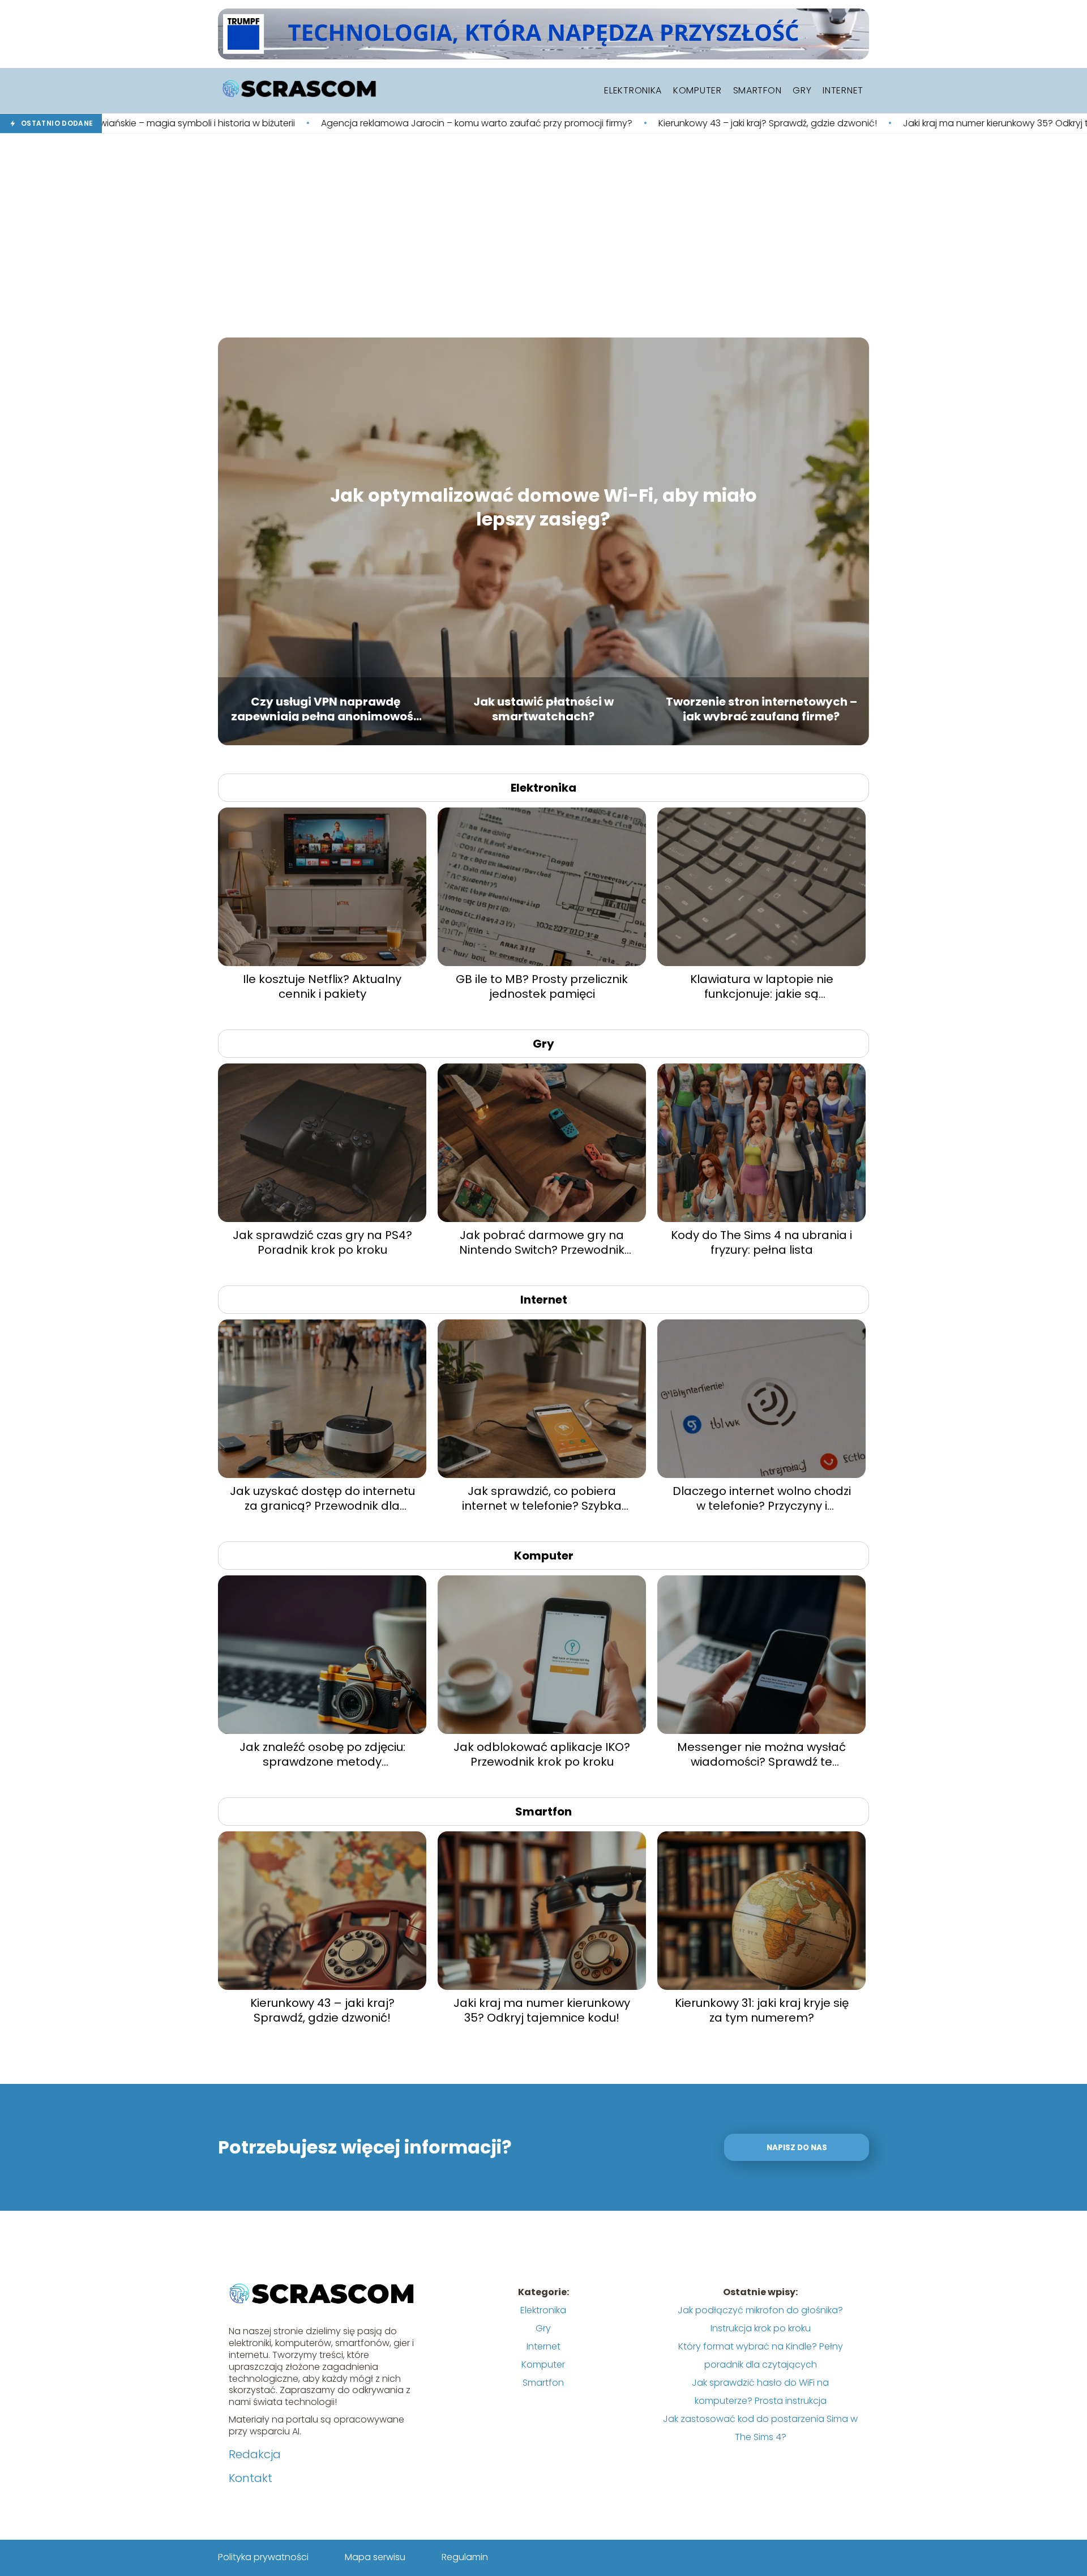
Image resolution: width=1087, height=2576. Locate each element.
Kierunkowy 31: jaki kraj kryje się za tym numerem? (762, 2010)
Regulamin (465, 2557)
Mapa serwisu (375, 2557)
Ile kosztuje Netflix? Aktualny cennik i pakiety (322, 986)
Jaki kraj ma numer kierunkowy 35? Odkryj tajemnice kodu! (846, 124)
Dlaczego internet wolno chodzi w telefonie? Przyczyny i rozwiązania (762, 1498)
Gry (802, 90)
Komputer (697, 90)
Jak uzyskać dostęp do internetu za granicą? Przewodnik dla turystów (322, 1498)
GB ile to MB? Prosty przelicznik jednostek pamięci (542, 986)
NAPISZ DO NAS (797, 2148)
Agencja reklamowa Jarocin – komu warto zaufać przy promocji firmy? (293, 124)
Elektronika (633, 90)
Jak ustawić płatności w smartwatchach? (543, 708)
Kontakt (251, 2478)
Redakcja (255, 2454)
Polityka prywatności (263, 2557)
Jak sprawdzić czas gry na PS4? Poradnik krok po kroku (322, 1242)
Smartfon (758, 90)
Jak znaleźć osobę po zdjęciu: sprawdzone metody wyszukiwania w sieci (322, 1754)
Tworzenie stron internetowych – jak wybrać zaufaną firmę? (761, 708)
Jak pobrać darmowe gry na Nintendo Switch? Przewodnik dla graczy (542, 1242)
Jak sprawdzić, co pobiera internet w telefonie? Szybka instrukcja (542, 1498)
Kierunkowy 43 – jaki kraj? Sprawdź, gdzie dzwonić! (584, 124)
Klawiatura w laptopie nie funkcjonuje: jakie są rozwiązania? (762, 986)
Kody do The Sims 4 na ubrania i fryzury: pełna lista (761, 1242)
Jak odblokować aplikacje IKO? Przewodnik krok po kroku (542, 1754)
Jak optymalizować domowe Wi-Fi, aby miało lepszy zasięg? (543, 507)
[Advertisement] (543, 236)
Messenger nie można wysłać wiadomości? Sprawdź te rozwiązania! (761, 1754)
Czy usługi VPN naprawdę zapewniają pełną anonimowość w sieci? (326, 708)
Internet (843, 90)
